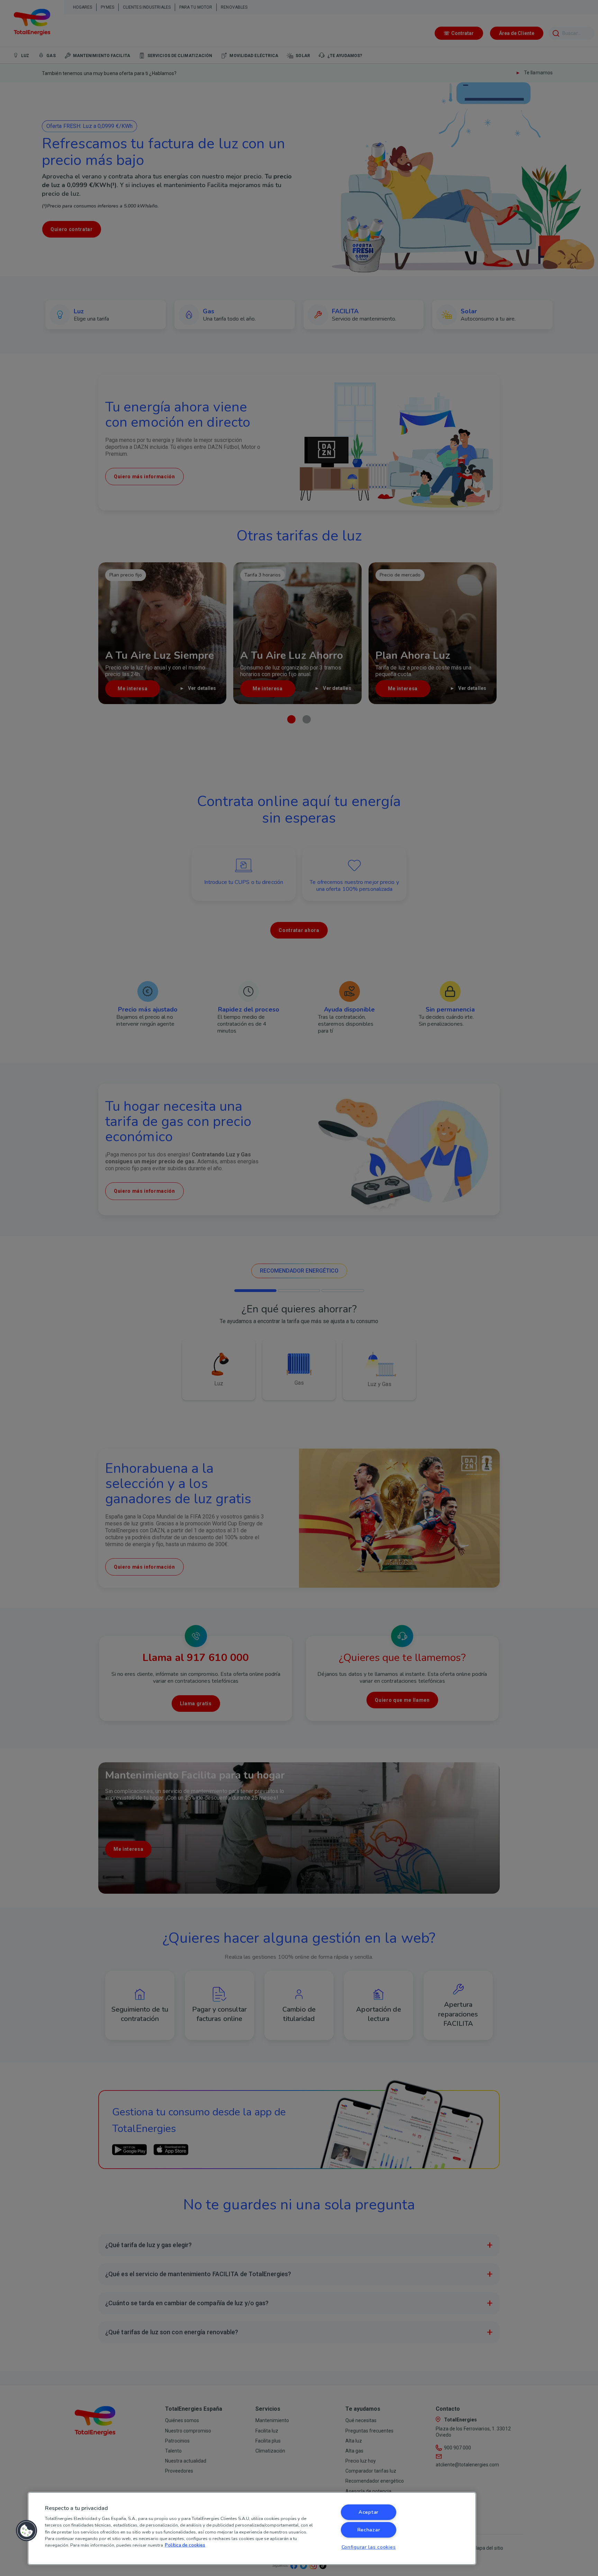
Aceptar (369, 2512)
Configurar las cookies (369, 2547)
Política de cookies (185, 2545)
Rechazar (369, 2530)
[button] (27, 2531)
